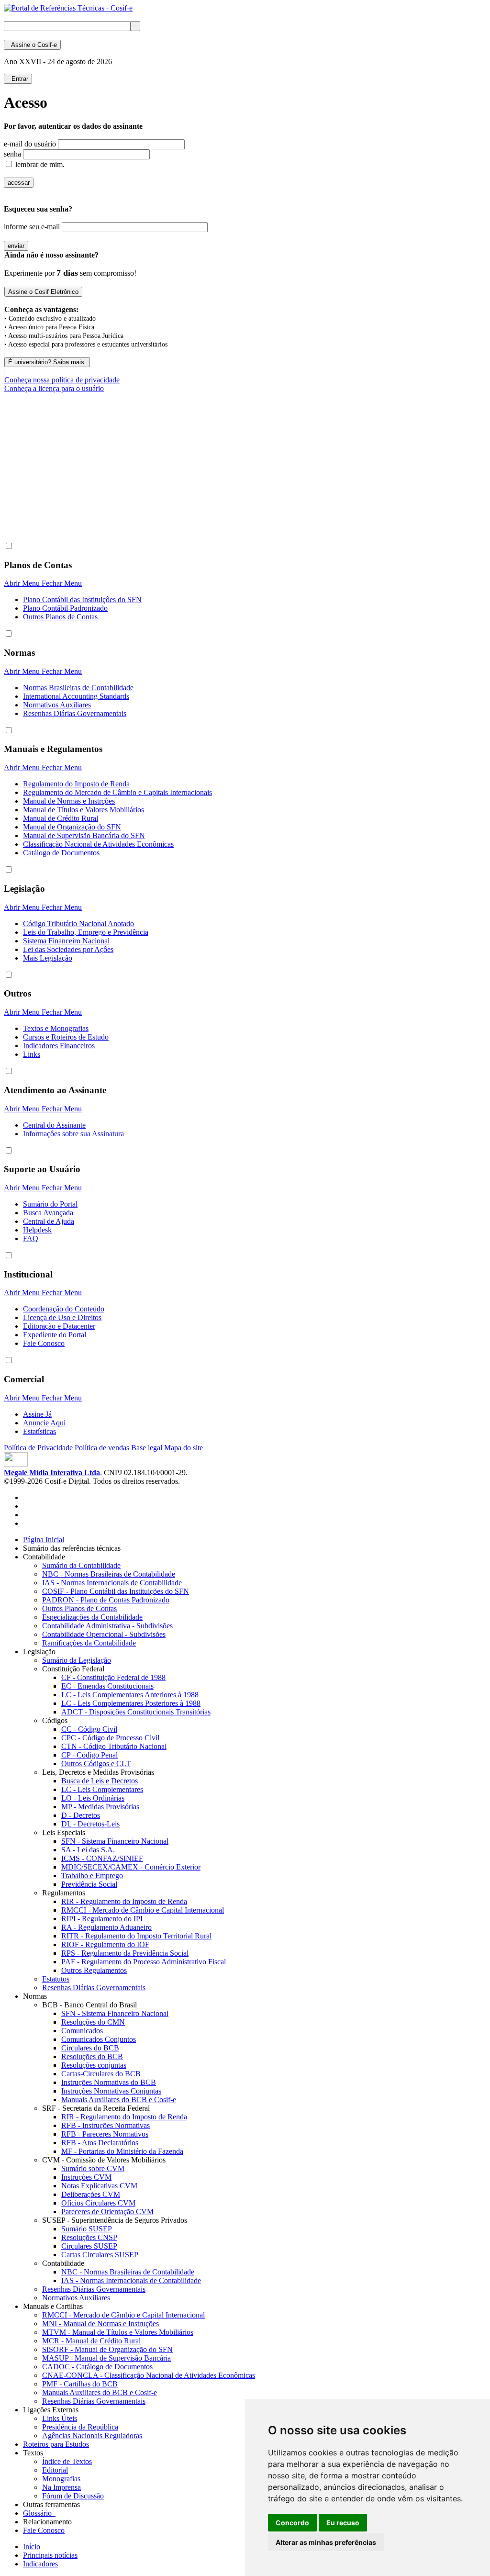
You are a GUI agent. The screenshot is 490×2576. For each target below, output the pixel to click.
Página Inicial (44, 1540)
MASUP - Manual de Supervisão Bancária (106, 2358)
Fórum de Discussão (73, 2496)
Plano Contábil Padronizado (65, 608)
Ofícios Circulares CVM (98, 2203)
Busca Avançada (48, 1213)
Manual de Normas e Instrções (69, 801)
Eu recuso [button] (343, 2523)
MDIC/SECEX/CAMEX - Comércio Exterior (131, 1867)
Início (32, 2547)
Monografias (61, 2479)
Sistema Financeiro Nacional (66, 941)
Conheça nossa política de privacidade (62, 380)
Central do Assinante (54, 1125)
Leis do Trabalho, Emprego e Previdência (86, 932)
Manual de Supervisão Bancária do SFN (84, 835)
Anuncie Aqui (44, 1423)
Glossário (39, 2513)
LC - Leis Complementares (102, 1789)
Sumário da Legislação (77, 1660)
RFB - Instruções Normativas (106, 2125)
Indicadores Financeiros (59, 1046)
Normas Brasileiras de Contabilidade (78, 688)
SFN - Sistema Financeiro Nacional (115, 1841)
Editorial (55, 2470)
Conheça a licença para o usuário (54, 388)
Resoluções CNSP (89, 2237)
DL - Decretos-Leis (90, 1824)
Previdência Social (89, 1884)
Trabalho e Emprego (92, 1876)
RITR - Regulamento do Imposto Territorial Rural (136, 1936)
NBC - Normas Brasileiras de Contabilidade (109, 1574)
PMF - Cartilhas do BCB (80, 2384)
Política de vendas (102, 1448)
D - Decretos (81, 1815)
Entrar (18, 79)
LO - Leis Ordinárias (93, 1798)
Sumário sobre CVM (93, 2168)
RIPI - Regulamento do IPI (102, 1919)
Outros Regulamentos (94, 1970)
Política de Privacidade (38, 1448)
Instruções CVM (86, 2177)
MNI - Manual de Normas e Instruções (100, 2324)
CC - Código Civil (89, 1729)
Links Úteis (60, 2418)
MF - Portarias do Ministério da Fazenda (122, 2151)
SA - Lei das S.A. (88, 1850)
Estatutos (56, 1979)
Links (32, 1054)
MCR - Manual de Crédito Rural (91, 2341)
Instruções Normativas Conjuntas (111, 2091)
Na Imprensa (61, 2487)
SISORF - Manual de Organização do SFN (107, 2349)
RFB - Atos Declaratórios (100, 2143)
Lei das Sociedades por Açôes (68, 949)
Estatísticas (39, 1431)
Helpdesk (37, 1230)
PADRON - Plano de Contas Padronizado (106, 1600)
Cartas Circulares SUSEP (100, 2255)
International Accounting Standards (76, 696)
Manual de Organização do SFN (72, 827)
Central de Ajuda (49, 1221)
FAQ (31, 1238)
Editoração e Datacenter (59, 1326)
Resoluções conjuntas (94, 2065)
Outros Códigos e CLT (96, 1764)
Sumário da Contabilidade (81, 1565)
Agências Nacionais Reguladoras (92, 2436)
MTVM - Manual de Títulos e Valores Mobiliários (118, 2332)
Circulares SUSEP (89, 2246)
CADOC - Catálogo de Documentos (97, 2367)
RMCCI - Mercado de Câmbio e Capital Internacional (143, 1910)
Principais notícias (50, 2555)
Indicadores (40, 2564)
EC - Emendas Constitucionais (107, 1686)
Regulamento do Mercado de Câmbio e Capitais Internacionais (117, 792)
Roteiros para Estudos (56, 2444)
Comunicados (82, 2031)
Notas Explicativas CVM (99, 2186)
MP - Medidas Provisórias (100, 1807)
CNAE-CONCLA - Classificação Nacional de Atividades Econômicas (149, 2375)
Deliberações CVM (91, 2194)
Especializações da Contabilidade (92, 1617)
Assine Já (37, 1414)
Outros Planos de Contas (60, 617)
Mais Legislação (48, 958)
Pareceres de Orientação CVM (107, 2212)
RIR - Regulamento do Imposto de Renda (124, 1901)
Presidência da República (80, 2427)
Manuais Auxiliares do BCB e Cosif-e (119, 2100)
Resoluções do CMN (93, 2022)
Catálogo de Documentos (61, 853)
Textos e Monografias (56, 1028)
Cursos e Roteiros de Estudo (66, 1037)
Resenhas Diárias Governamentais (75, 713)
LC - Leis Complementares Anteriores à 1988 (130, 1695)
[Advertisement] (178, 509)
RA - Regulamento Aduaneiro (106, 1927)
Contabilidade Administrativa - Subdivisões (107, 1626)
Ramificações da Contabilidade (89, 1643)
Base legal (147, 1448)
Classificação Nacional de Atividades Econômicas (98, 844)
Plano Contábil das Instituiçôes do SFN (82, 599)
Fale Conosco (44, 1343)
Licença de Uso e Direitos (62, 1317)
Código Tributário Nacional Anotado (78, 924)
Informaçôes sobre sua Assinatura (73, 1134)
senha (12, 154)
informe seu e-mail (32, 227)
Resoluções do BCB (92, 2056)
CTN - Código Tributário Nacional (114, 1746)
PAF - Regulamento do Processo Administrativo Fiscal (144, 1962)
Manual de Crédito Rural (61, 818)
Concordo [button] (292, 2523)
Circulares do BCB (90, 2048)
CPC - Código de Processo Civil (110, 1738)
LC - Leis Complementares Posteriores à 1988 (131, 1703)
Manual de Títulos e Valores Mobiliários (84, 810)
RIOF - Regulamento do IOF (105, 1944)
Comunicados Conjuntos (99, 2039)
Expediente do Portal (55, 1335)
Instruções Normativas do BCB (109, 2082)
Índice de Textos (67, 2461)
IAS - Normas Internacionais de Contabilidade (112, 1583)
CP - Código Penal (89, 1755)
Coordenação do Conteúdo (64, 1309)
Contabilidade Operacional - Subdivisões (104, 1634)
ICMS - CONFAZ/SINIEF (102, 1858)
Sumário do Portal (50, 1204)
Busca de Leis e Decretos (100, 1781)
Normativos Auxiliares (57, 705)
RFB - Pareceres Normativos (105, 2134)
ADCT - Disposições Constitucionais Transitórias (136, 1712)
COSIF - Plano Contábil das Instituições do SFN (116, 1591)
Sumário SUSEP (87, 2229)
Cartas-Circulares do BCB (101, 2074)
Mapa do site (184, 1448)
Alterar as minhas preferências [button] (326, 2542)
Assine (32, 45)
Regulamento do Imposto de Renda (76, 784)
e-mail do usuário (30, 144)
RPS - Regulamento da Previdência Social (125, 1953)
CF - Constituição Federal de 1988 (113, 1677)
